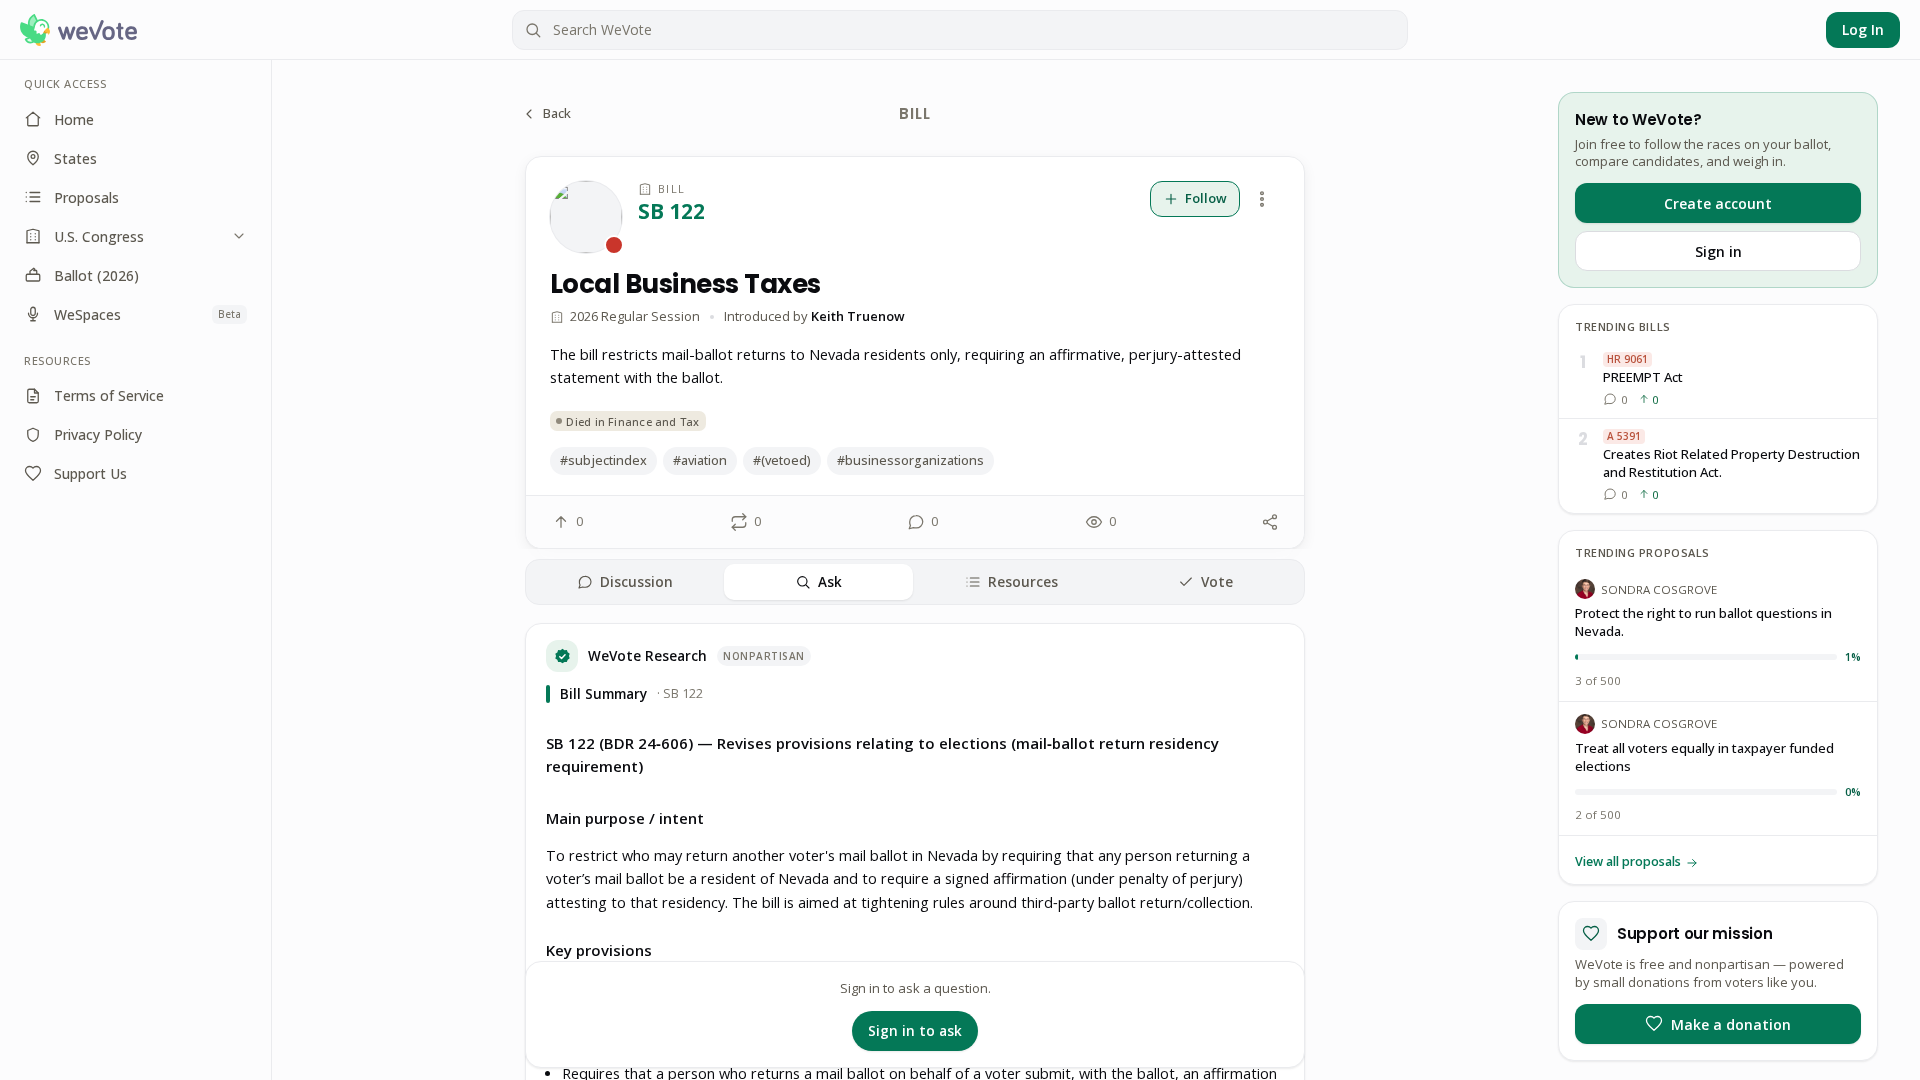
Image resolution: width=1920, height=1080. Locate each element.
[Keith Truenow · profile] (586, 217)
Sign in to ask (915, 1031)
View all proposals (1628, 861)
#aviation (700, 460)
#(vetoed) (782, 460)
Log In (1863, 29)
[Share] (1270, 522)
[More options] (1262, 199)
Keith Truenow (858, 316)
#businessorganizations (910, 460)
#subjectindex (603, 460)
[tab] (625, 582)
